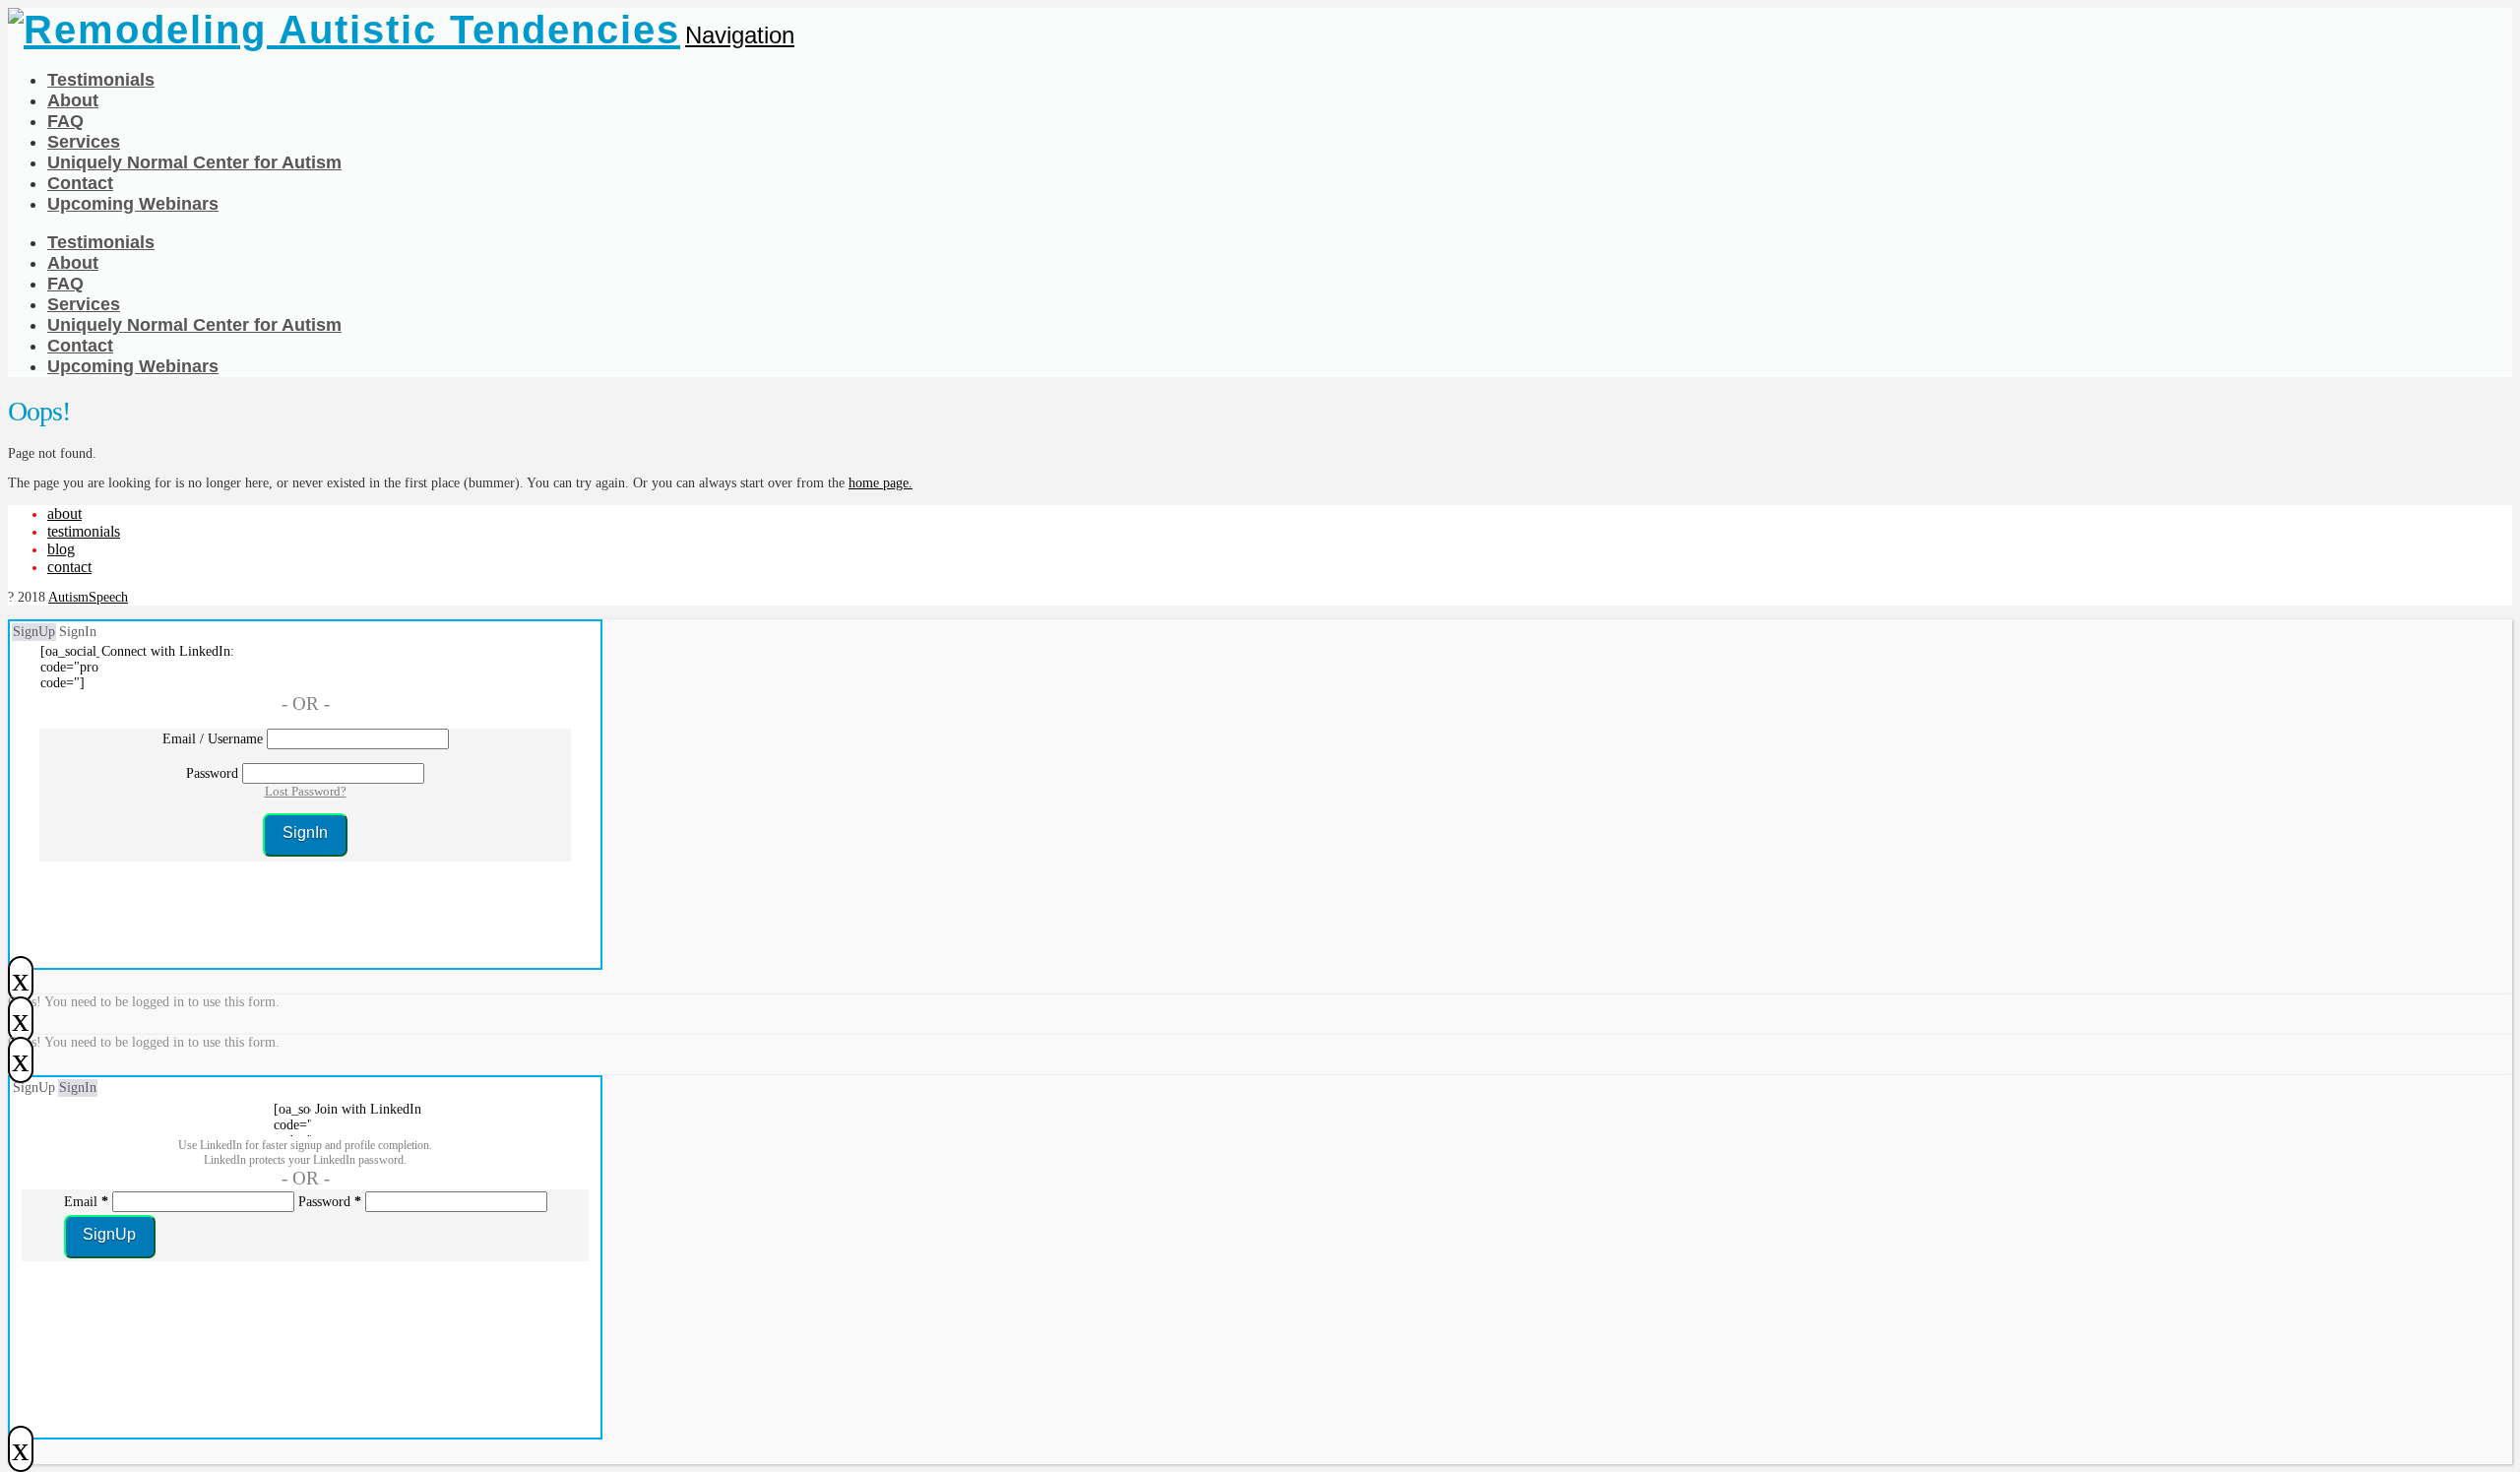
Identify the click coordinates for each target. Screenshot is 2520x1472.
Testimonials (84, 531)
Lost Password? (306, 791)
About (64, 513)
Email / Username (213, 739)
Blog (61, 549)
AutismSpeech (88, 597)
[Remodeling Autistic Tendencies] (344, 30)
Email (86, 1202)
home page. (881, 483)
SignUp (34, 632)
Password (212, 773)
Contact (69, 567)
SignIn (78, 632)
